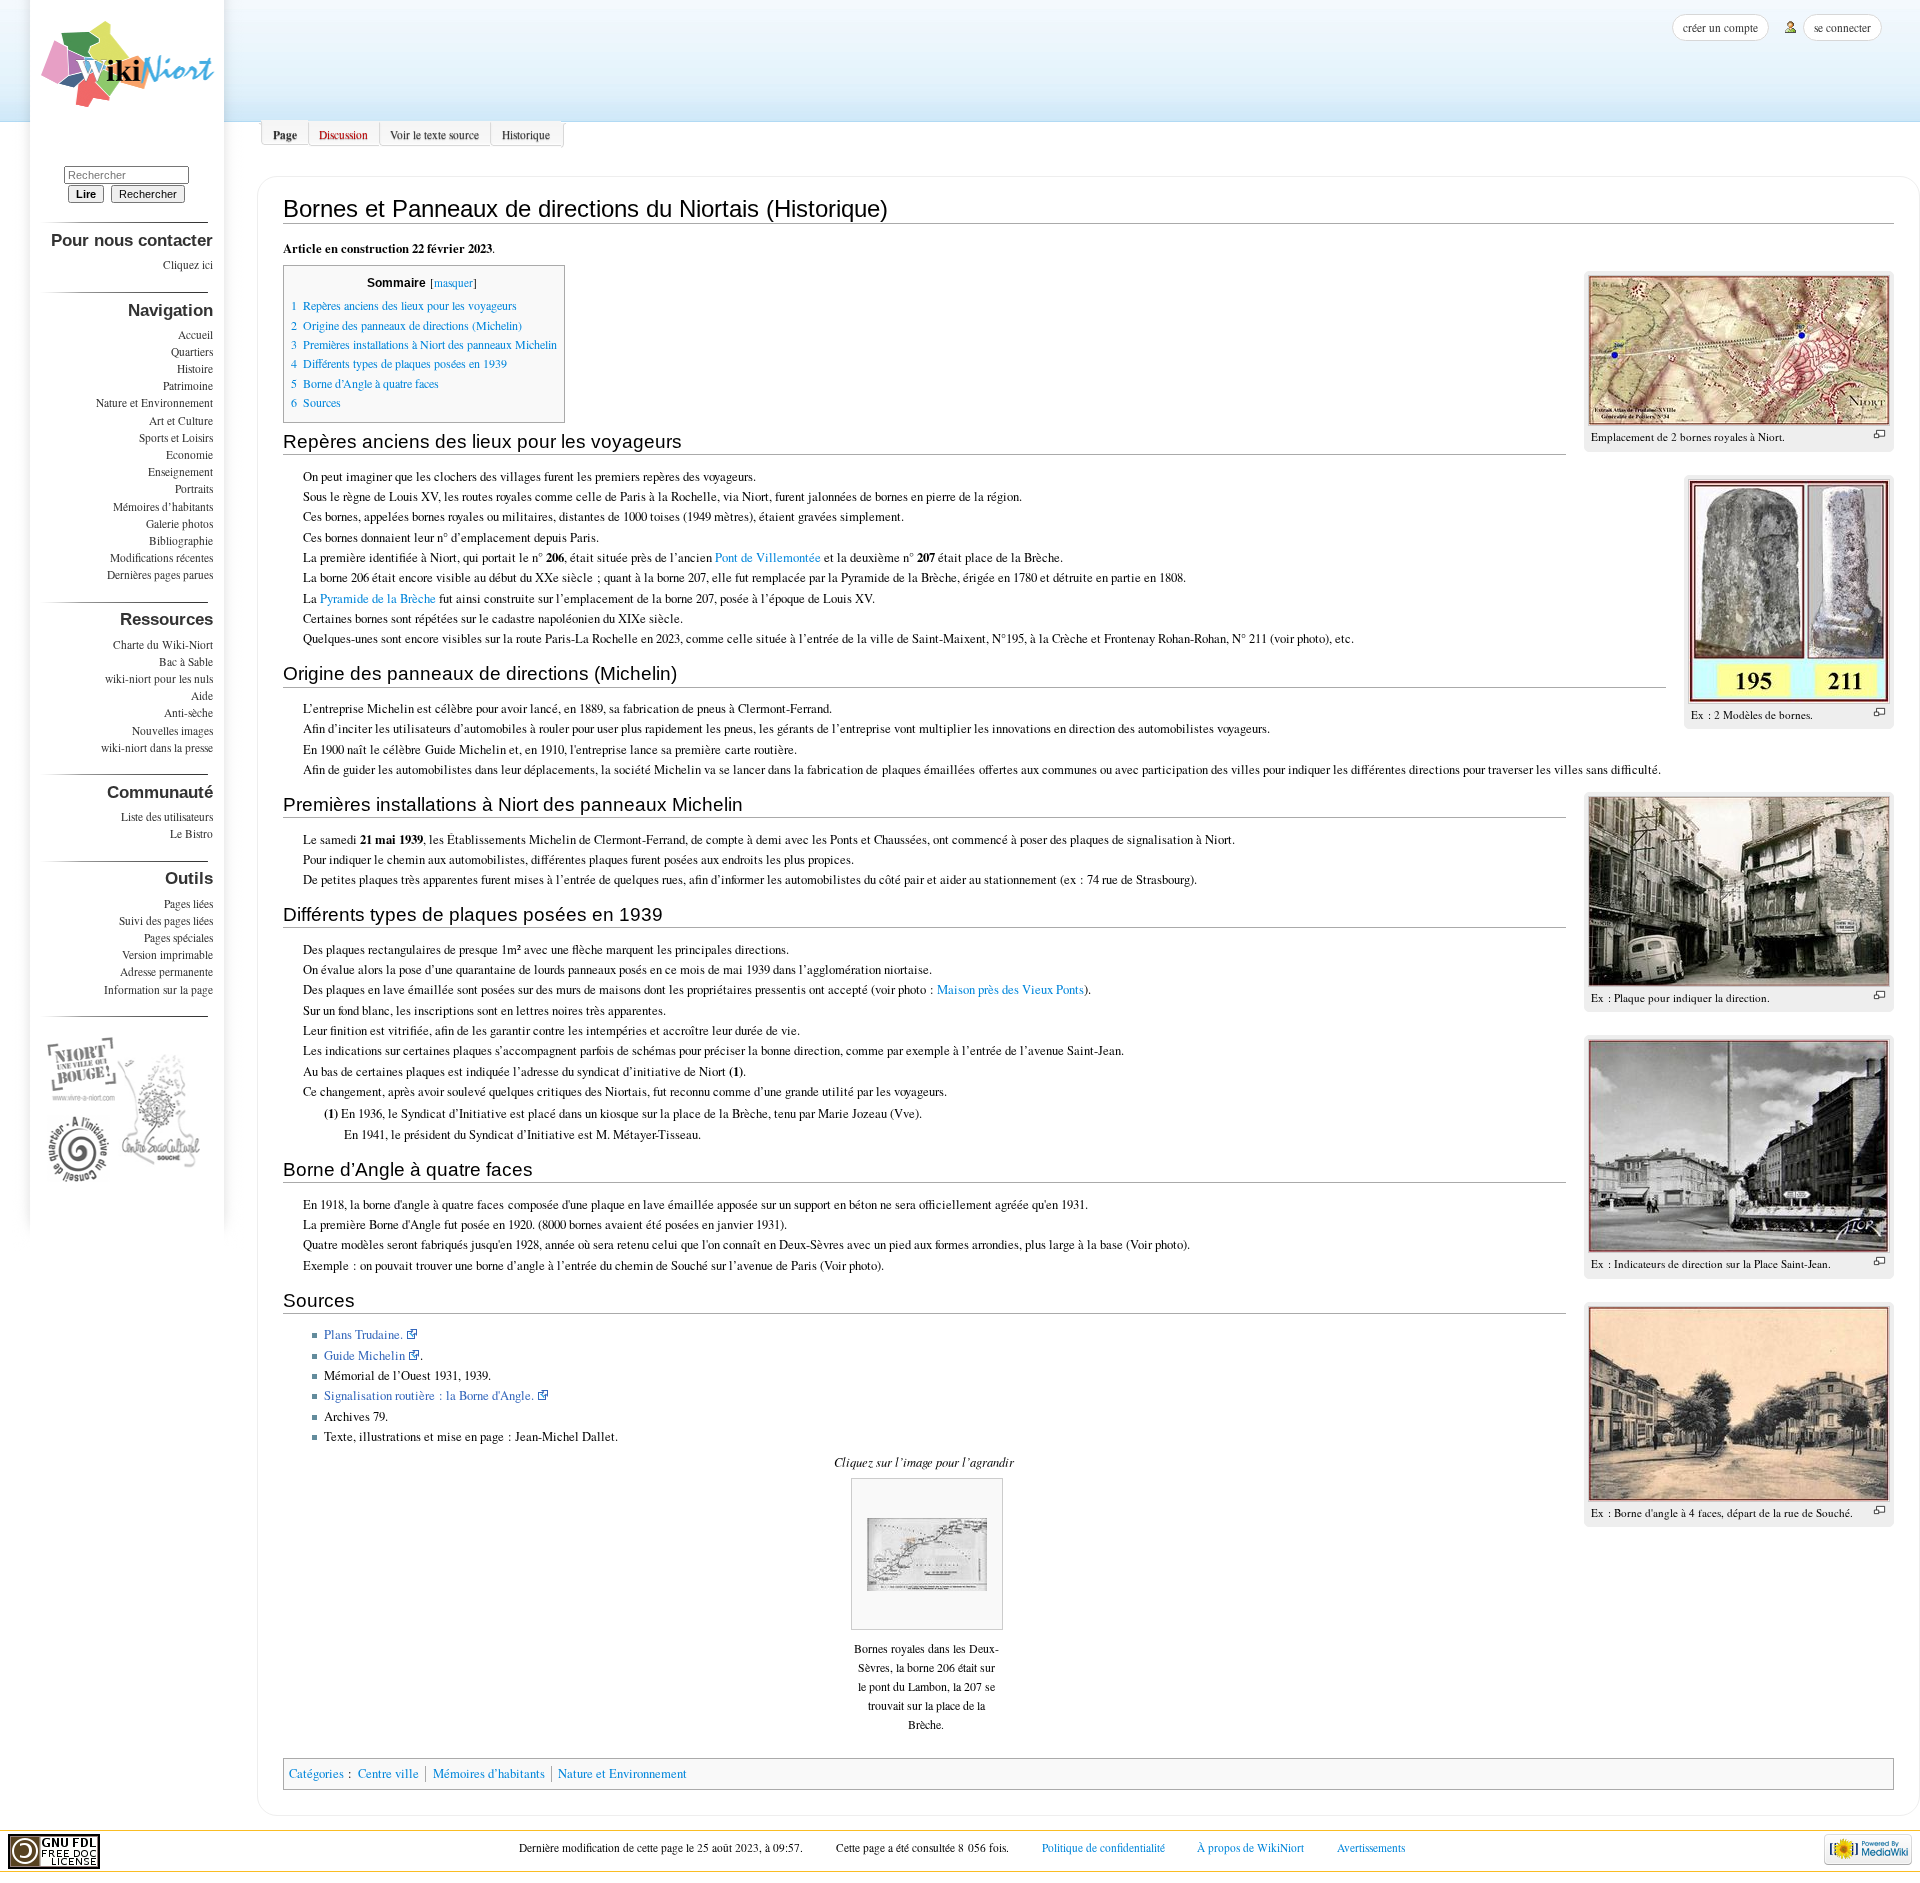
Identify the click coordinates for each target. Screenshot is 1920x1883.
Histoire (195, 368)
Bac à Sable (186, 661)
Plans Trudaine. (363, 1334)
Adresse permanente (166, 971)
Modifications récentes (161, 557)
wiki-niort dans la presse (157, 747)
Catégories (316, 1773)
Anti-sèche (188, 712)
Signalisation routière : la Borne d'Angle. (429, 1395)
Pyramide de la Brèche (378, 598)
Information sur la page (158, 989)
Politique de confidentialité (1103, 1847)
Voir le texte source (434, 134)
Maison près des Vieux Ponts (1010, 989)
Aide (202, 695)
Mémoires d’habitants (489, 1773)
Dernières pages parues (160, 574)
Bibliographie (181, 540)
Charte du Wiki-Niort (163, 644)
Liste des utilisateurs (167, 816)
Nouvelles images (172, 730)
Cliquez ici (188, 264)
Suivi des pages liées (166, 920)
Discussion (343, 134)
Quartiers (192, 351)
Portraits (194, 488)
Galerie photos (179, 523)
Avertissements (1371, 1847)
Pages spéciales (178, 937)
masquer (453, 282)
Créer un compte (1720, 27)
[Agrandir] (1879, 434)
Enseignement (180, 471)
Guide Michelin (364, 1355)
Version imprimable (167, 954)
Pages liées (188, 903)
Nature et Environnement (622, 1773)
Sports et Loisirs (176, 437)
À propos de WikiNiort (1250, 1847)
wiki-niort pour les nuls (159, 678)
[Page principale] (127, 71)
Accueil (195, 334)
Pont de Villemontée (768, 557)
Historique (526, 134)
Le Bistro (191, 833)
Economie (189, 454)
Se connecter (1842, 27)
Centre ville (388, 1773)
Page (285, 134)
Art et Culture (181, 420)
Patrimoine (188, 385)
